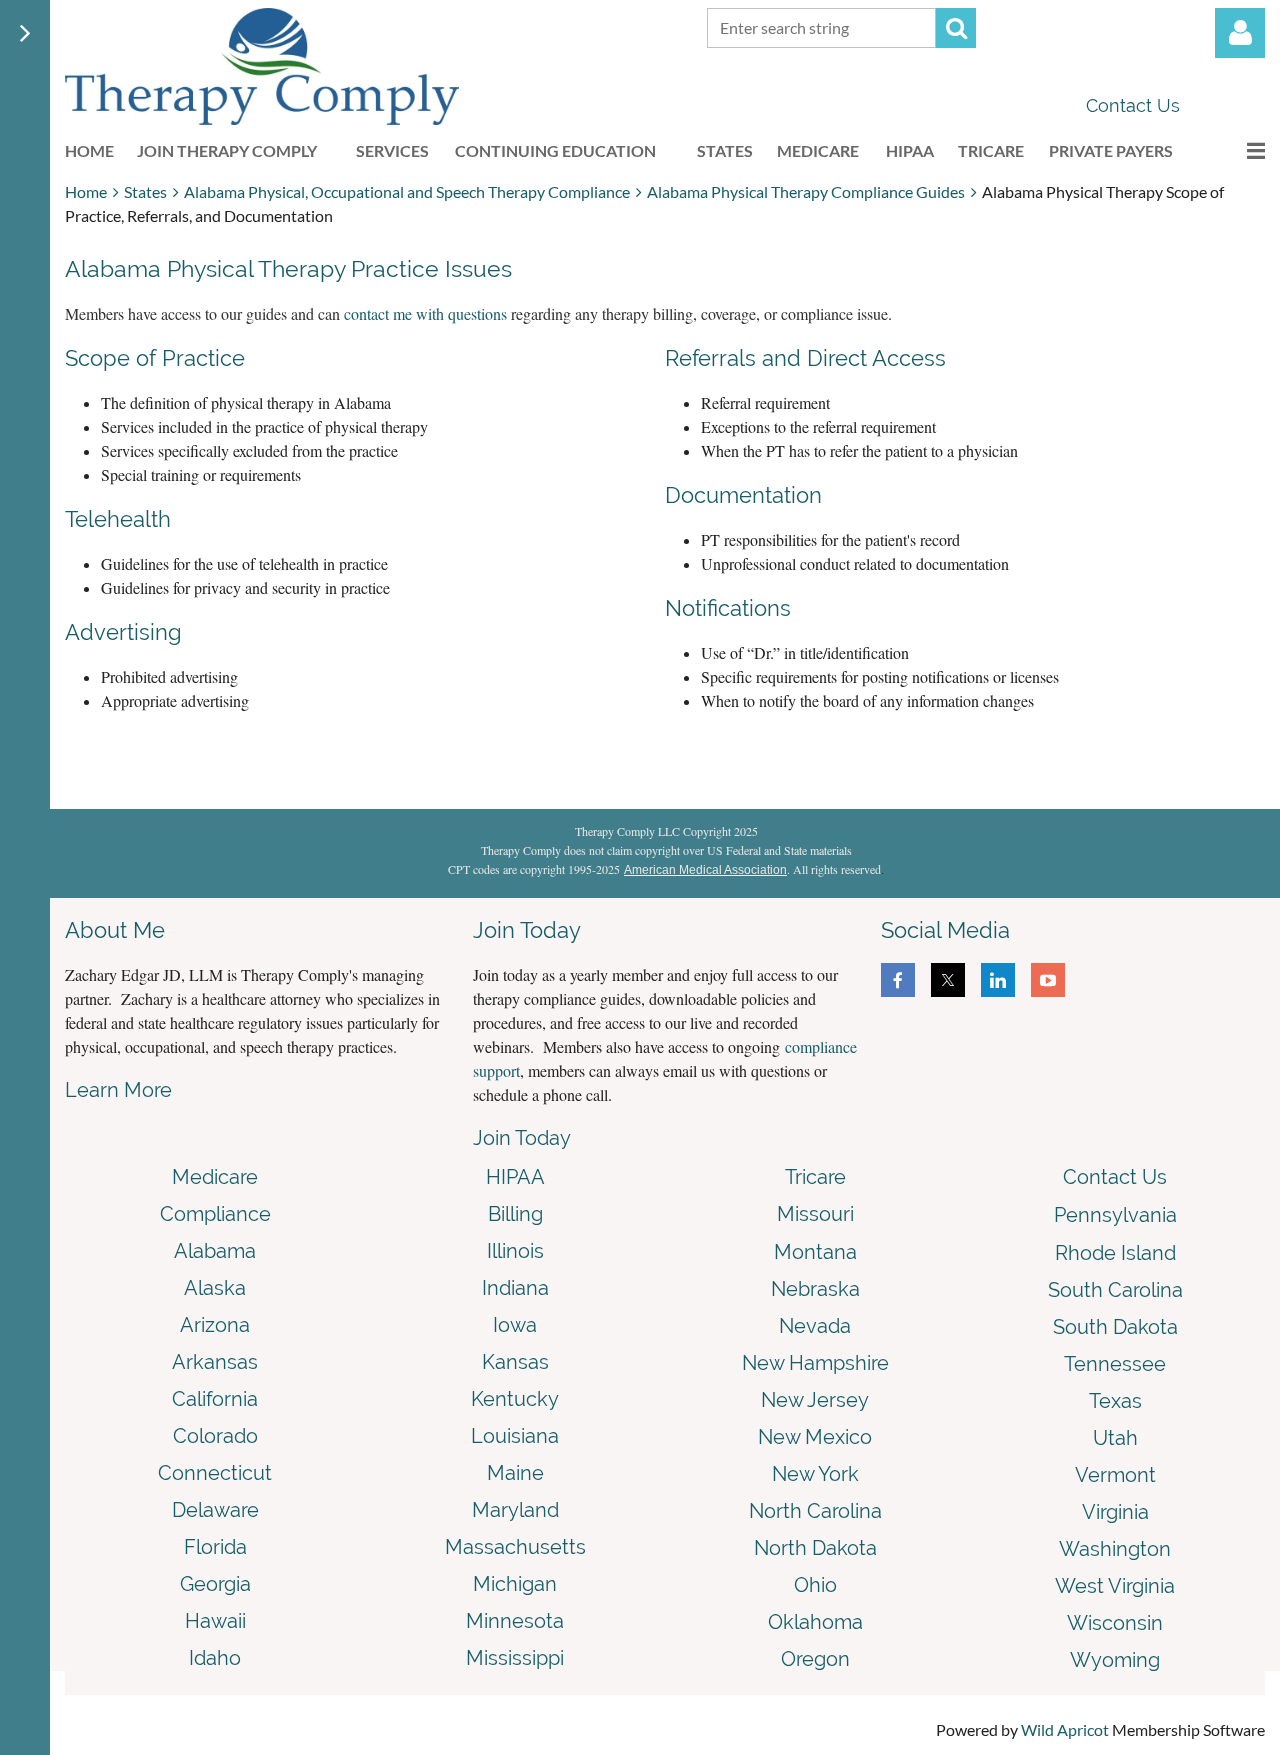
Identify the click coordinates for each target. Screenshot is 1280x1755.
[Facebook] (898, 980)
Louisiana (515, 1436)
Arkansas (215, 1362)
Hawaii (215, 1621)
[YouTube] (1048, 980)
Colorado (215, 1436)
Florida (215, 1547)
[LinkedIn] (998, 980)
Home (86, 191)
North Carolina (815, 1511)
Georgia (215, 1584)
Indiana (515, 1288)
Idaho (215, 1658)
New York (815, 1474)
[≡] (1235, 150)
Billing (515, 1214)
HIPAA (515, 1177)
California (215, 1399)
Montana (815, 1252)
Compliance (215, 1214)
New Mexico (815, 1437)
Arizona (215, 1325)
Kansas (515, 1362)
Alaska (215, 1288)
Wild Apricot (1065, 1729)
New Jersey (815, 1400)
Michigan (515, 1584)
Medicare (215, 1177)
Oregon (815, 1659)
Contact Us (1133, 105)
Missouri (815, 1214)
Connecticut (215, 1473)
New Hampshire (815, 1363)
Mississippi (515, 1658)
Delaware (215, 1510)
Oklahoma (815, 1622)
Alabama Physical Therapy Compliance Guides (806, 191)
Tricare (815, 1177)
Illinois (515, 1251)
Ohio (815, 1585)
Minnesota (515, 1621)
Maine (515, 1473)
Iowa (515, 1325)
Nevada (815, 1326)
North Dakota (815, 1548)
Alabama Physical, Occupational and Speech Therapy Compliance (407, 191)
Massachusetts (515, 1547)
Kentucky (515, 1399)
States (145, 191)
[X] (948, 980)
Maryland (515, 1510)
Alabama (215, 1251)
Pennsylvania (1115, 1215)
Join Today (522, 1138)
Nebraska (815, 1289)
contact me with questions (425, 313)
